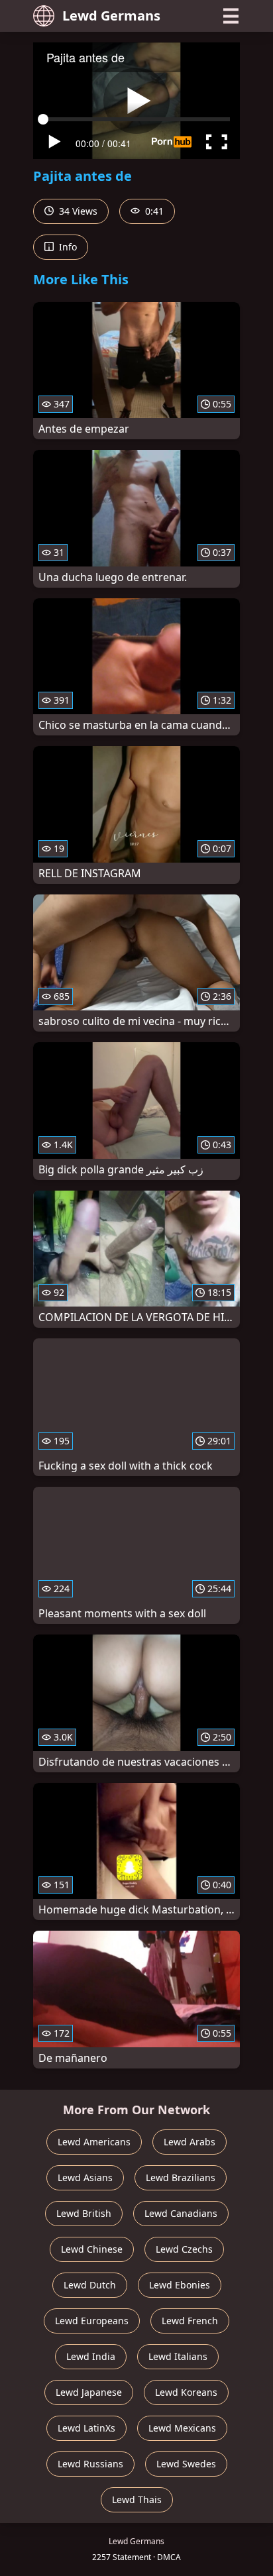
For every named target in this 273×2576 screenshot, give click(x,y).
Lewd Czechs (184, 2249)
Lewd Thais (137, 2499)
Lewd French (190, 2321)
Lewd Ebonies (180, 2285)
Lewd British (84, 2213)
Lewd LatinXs (86, 2428)
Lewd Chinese (92, 2249)
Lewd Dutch (90, 2285)
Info (67, 247)
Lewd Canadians (181, 2213)
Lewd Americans (94, 2142)
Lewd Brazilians (181, 2177)
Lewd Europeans (92, 2321)
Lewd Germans (111, 16)
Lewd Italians (178, 2356)
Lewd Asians (85, 2177)
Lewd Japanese (89, 2392)
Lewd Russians (90, 2464)
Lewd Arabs (190, 2142)
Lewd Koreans (186, 2392)
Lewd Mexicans (182, 2428)
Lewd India (91, 2356)
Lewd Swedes (186, 2464)
